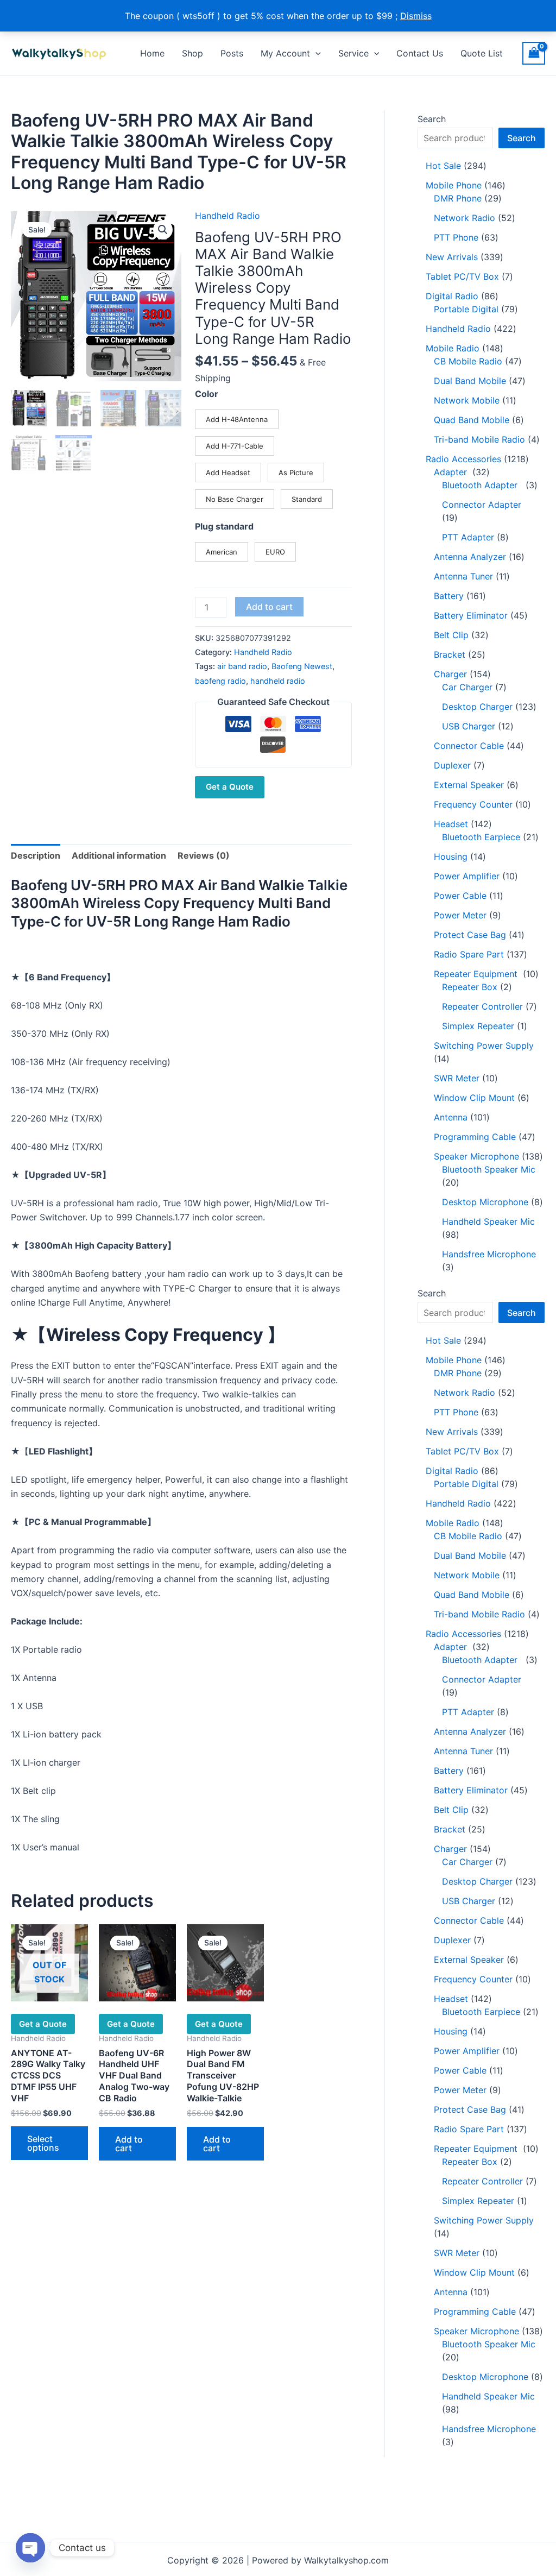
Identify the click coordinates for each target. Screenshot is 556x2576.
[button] (315, 53)
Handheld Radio (228, 216)
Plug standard (224, 526)
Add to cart (269, 607)
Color (207, 394)
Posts (232, 53)
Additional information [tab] (119, 855)
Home (152, 53)
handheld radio (278, 681)
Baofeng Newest (302, 666)
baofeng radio (220, 681)
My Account (285, 53)
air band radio (242, 666)
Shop (192, 53)
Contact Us (420, 53)
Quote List (482, 53)
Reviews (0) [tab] (204, 855)
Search (432, 119)
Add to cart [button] (129, 2144)
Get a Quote (230, 787)
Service (353, 53)
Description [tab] (36, 855)
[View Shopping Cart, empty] (534, 53)
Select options (43, 2143)
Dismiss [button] (416, 16)
